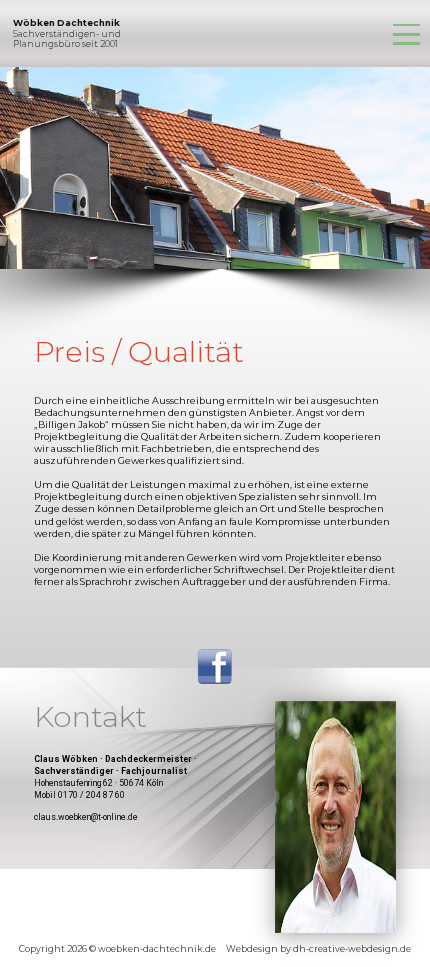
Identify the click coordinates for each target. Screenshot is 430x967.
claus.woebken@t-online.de (86, 817)
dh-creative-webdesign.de (352, 949)
